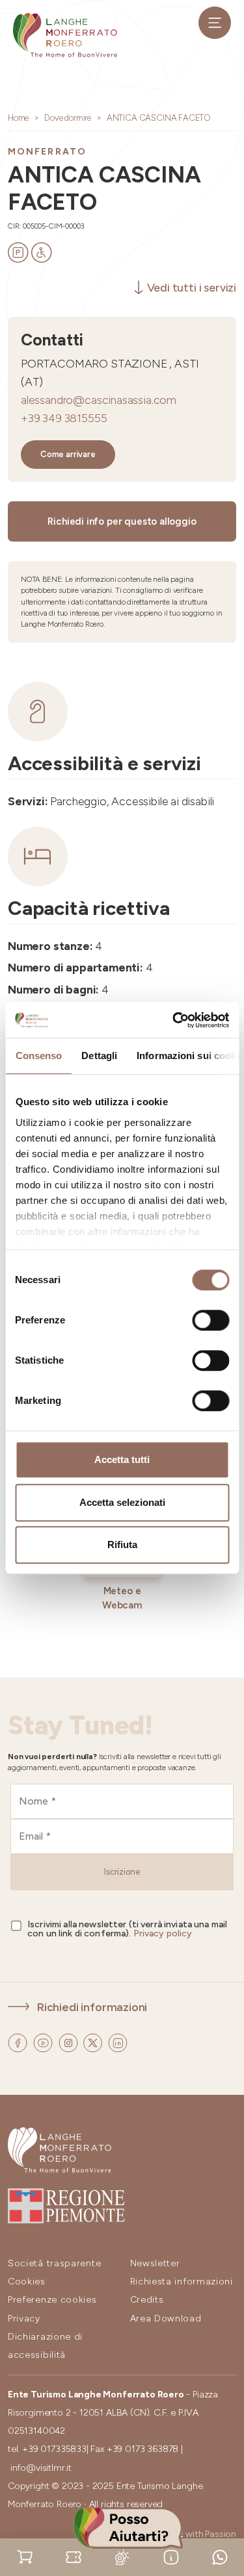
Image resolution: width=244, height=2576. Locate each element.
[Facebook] (19, 2041)
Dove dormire (68, 118)
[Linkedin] (118, 2041)
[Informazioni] (171, 2556)
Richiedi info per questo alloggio (122, 521)
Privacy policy (163, 1933)
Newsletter (155, 2263)
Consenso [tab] (38, 1056)
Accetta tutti (122, 1459)
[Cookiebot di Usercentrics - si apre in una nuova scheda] (174, 1020)
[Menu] (215, 23)
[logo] (65, 35)
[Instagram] (70, 2041)
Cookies (27, 2282)
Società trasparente (54, 2263)
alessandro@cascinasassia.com (99, 400)
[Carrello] (25, 2556)
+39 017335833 (54, 2449)
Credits (147, 2300)
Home (18, 118)
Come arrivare (68, 454)
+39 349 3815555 (64, 418)
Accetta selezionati (122, 1502)
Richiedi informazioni (92, 2007)
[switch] (210, 1320)
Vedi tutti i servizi (192, 287)
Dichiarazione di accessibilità (45, 2346)
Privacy (24, 2319)
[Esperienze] (74, 2556)
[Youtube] (44, 2041)
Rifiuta (122, 1544)
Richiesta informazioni (182, 2282)
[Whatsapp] (220, 2556)
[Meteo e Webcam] (122, 2556)
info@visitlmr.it (41, 2468)
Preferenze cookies (52, 2300)
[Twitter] (94, 2041)
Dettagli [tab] (99, 1056)
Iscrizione (122, 1872)
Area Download (166, 2319)
